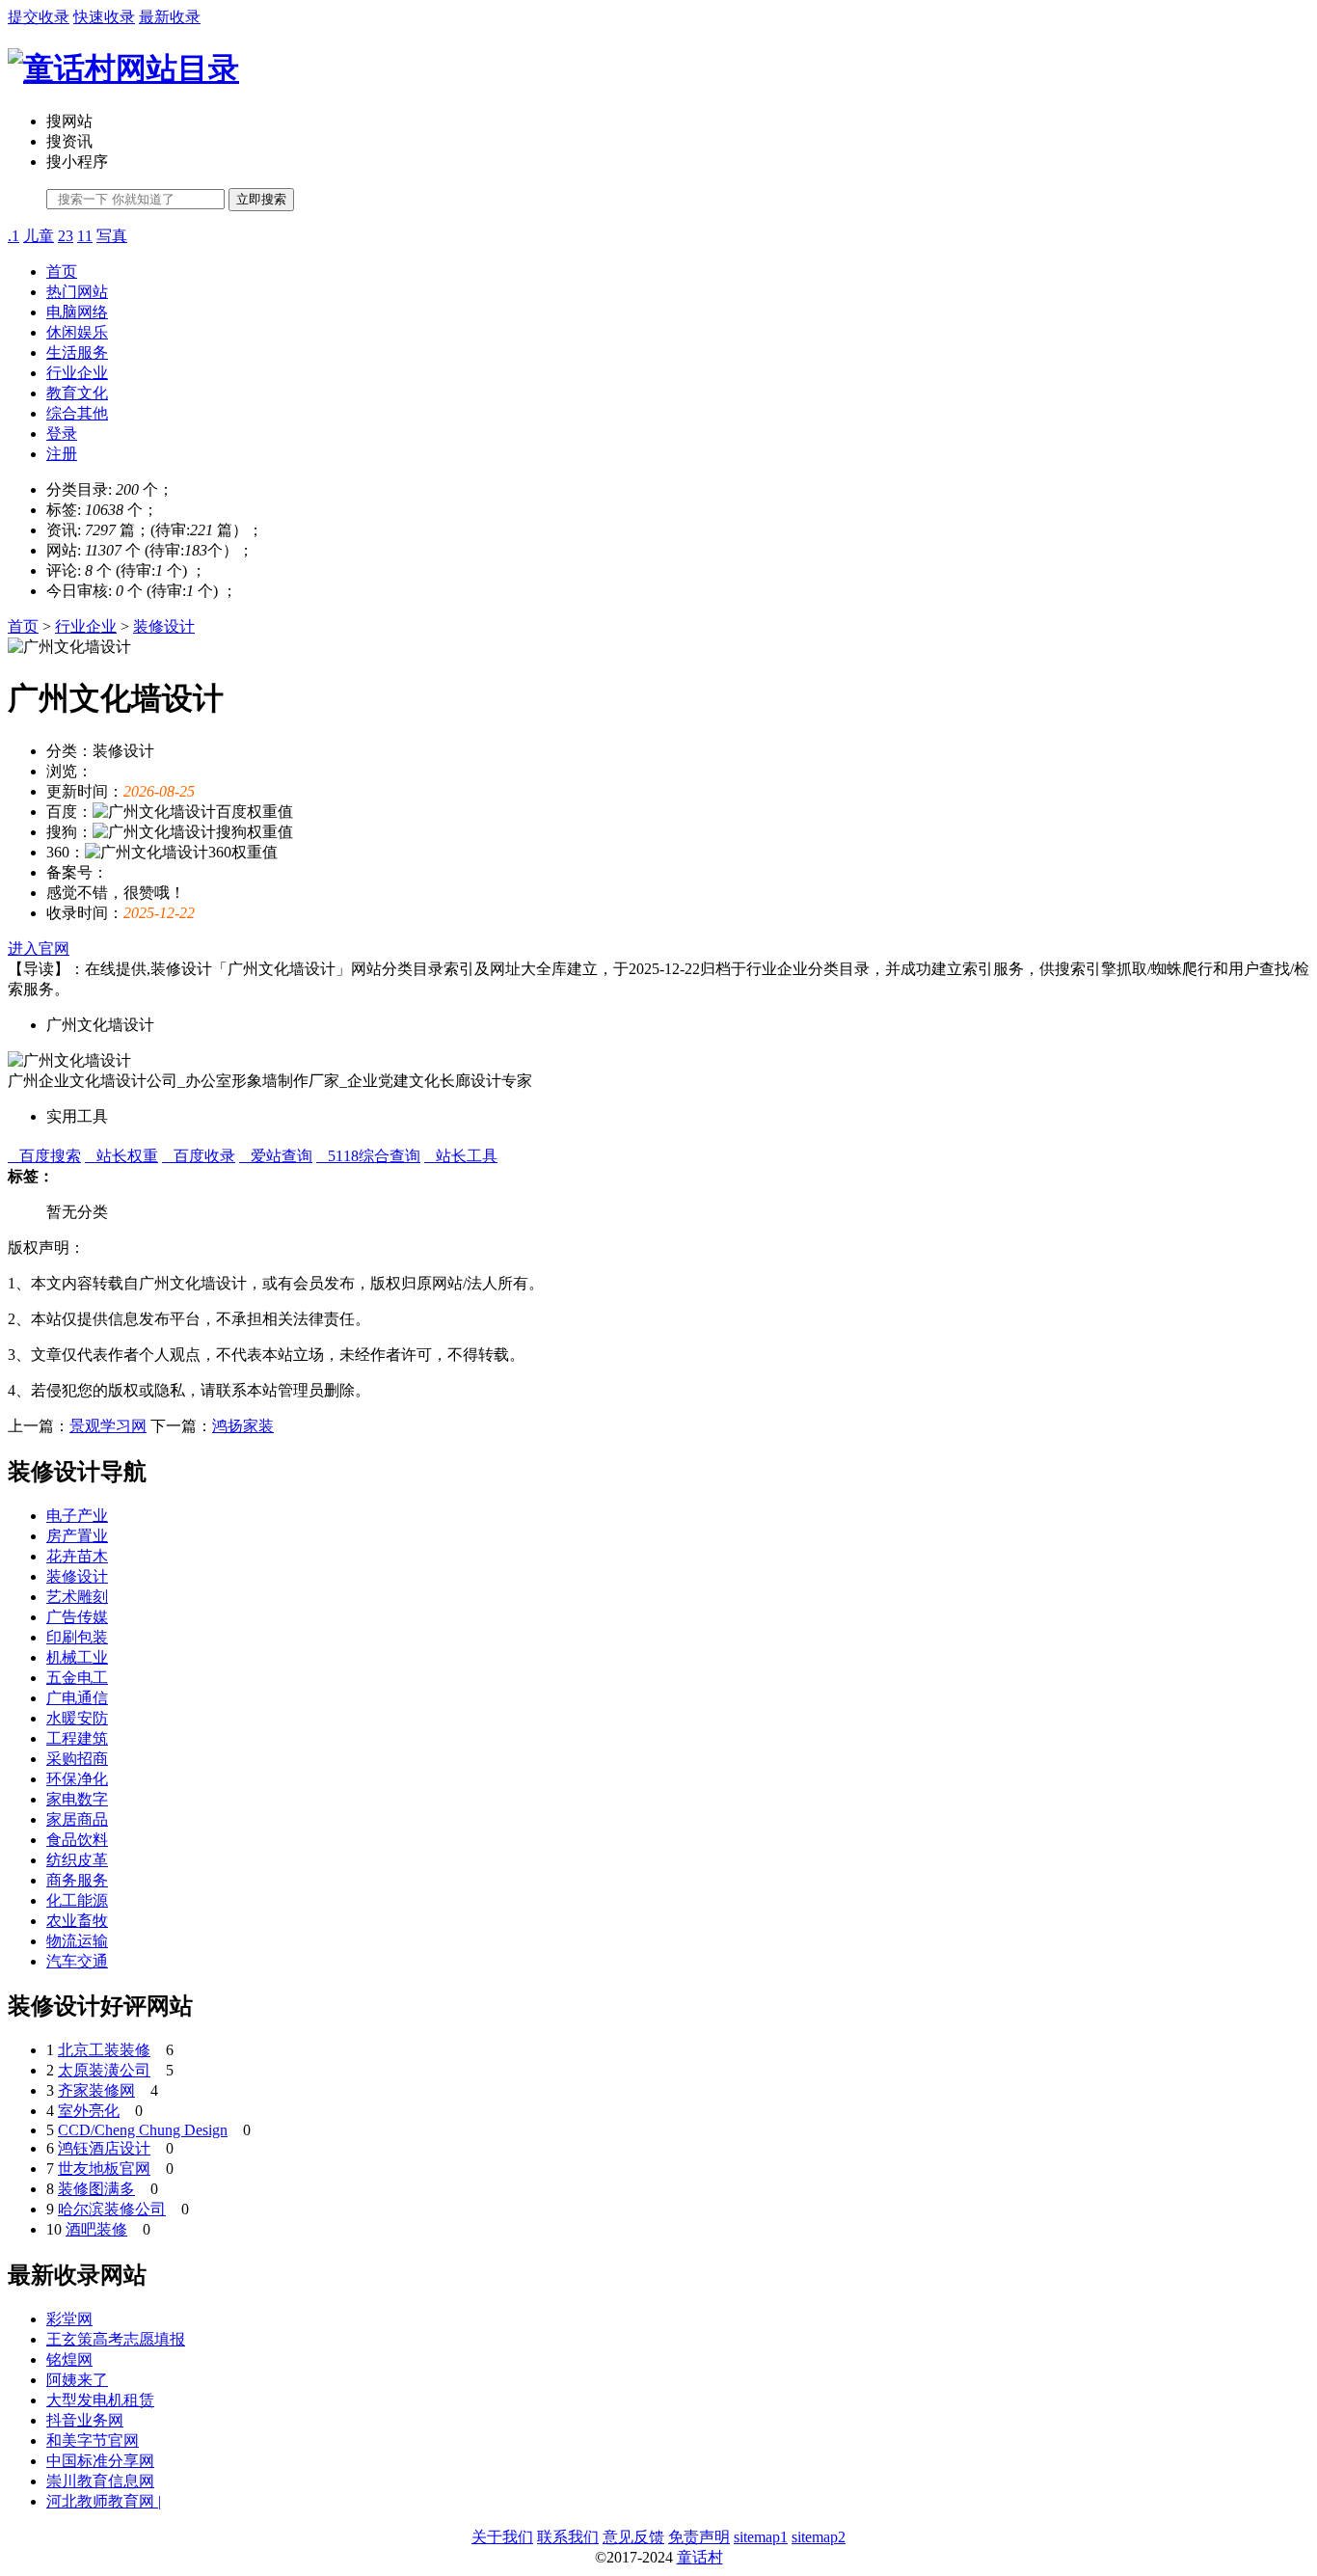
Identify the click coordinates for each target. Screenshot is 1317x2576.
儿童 (39, 236)
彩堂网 (69, 2319)
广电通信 (77, 1698)
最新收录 (170, 17)
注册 (62, 454)
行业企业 (77, 373)
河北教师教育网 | (104, 2501)
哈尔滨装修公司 (112, 2209)
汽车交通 (77, 1961)
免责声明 (699, 2537)
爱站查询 (276, 1156)
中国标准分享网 (100, 2461)
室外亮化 (89, 2111)
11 (85, 236)
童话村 (700, 2557)
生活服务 (77, 353)
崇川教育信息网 (100, 2481)
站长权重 (121, 1156)
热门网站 (77, 292)
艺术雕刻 (77, 1597)
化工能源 (77, 1900)
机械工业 (77, 1657)
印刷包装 (77, 1637)
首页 (62, 271)
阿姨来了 (77, 2380)
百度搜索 (44, 1156)
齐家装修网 (96, 2090)
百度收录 (199, 1156)
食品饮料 (77, 1840)
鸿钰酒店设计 (104, 2148)
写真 (112, 236)
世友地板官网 (104, 2169)
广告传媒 (77, 1617)
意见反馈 (633, 2537)
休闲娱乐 (77, 332)
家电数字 (77, 1799)
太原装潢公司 (104, 2070)
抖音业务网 (85, 2420)
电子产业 (77, 1516)
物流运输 (77, 1941)
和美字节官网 (93, 2440)
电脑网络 (77, 312)
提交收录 (39, 17)
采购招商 (77, 1759)
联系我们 (568, 2537)
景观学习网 (108, 1426)
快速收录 (104, 17)
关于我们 (502, 2537)
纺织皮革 (77, 1860)
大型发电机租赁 (100, 2400)
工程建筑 (77, 1738)
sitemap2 (819, 2537)
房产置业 (77, 1536)
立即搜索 (261, 199)
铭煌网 (69, 2359)
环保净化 (77, 1779)
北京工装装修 (104, 2050)
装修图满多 (96, 2189)
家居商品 (77, 1819)
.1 (13, 236)
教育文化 (77, 393)
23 (66, 236)
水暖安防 (77, 1718)
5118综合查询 (368, 1156)
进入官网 (39, 949)
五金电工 (77, 1678)
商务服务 (77, 1880)
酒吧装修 (96, 2229)
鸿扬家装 (243, 1426)
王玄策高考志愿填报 (116, 2339)
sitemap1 (761, 2537)
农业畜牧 (77, 1921)
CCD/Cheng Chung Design (143, 2130)
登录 (62, 434)
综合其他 (77, 413)
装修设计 (164, 626)
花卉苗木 (77, 1556)
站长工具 (461, 1156)
